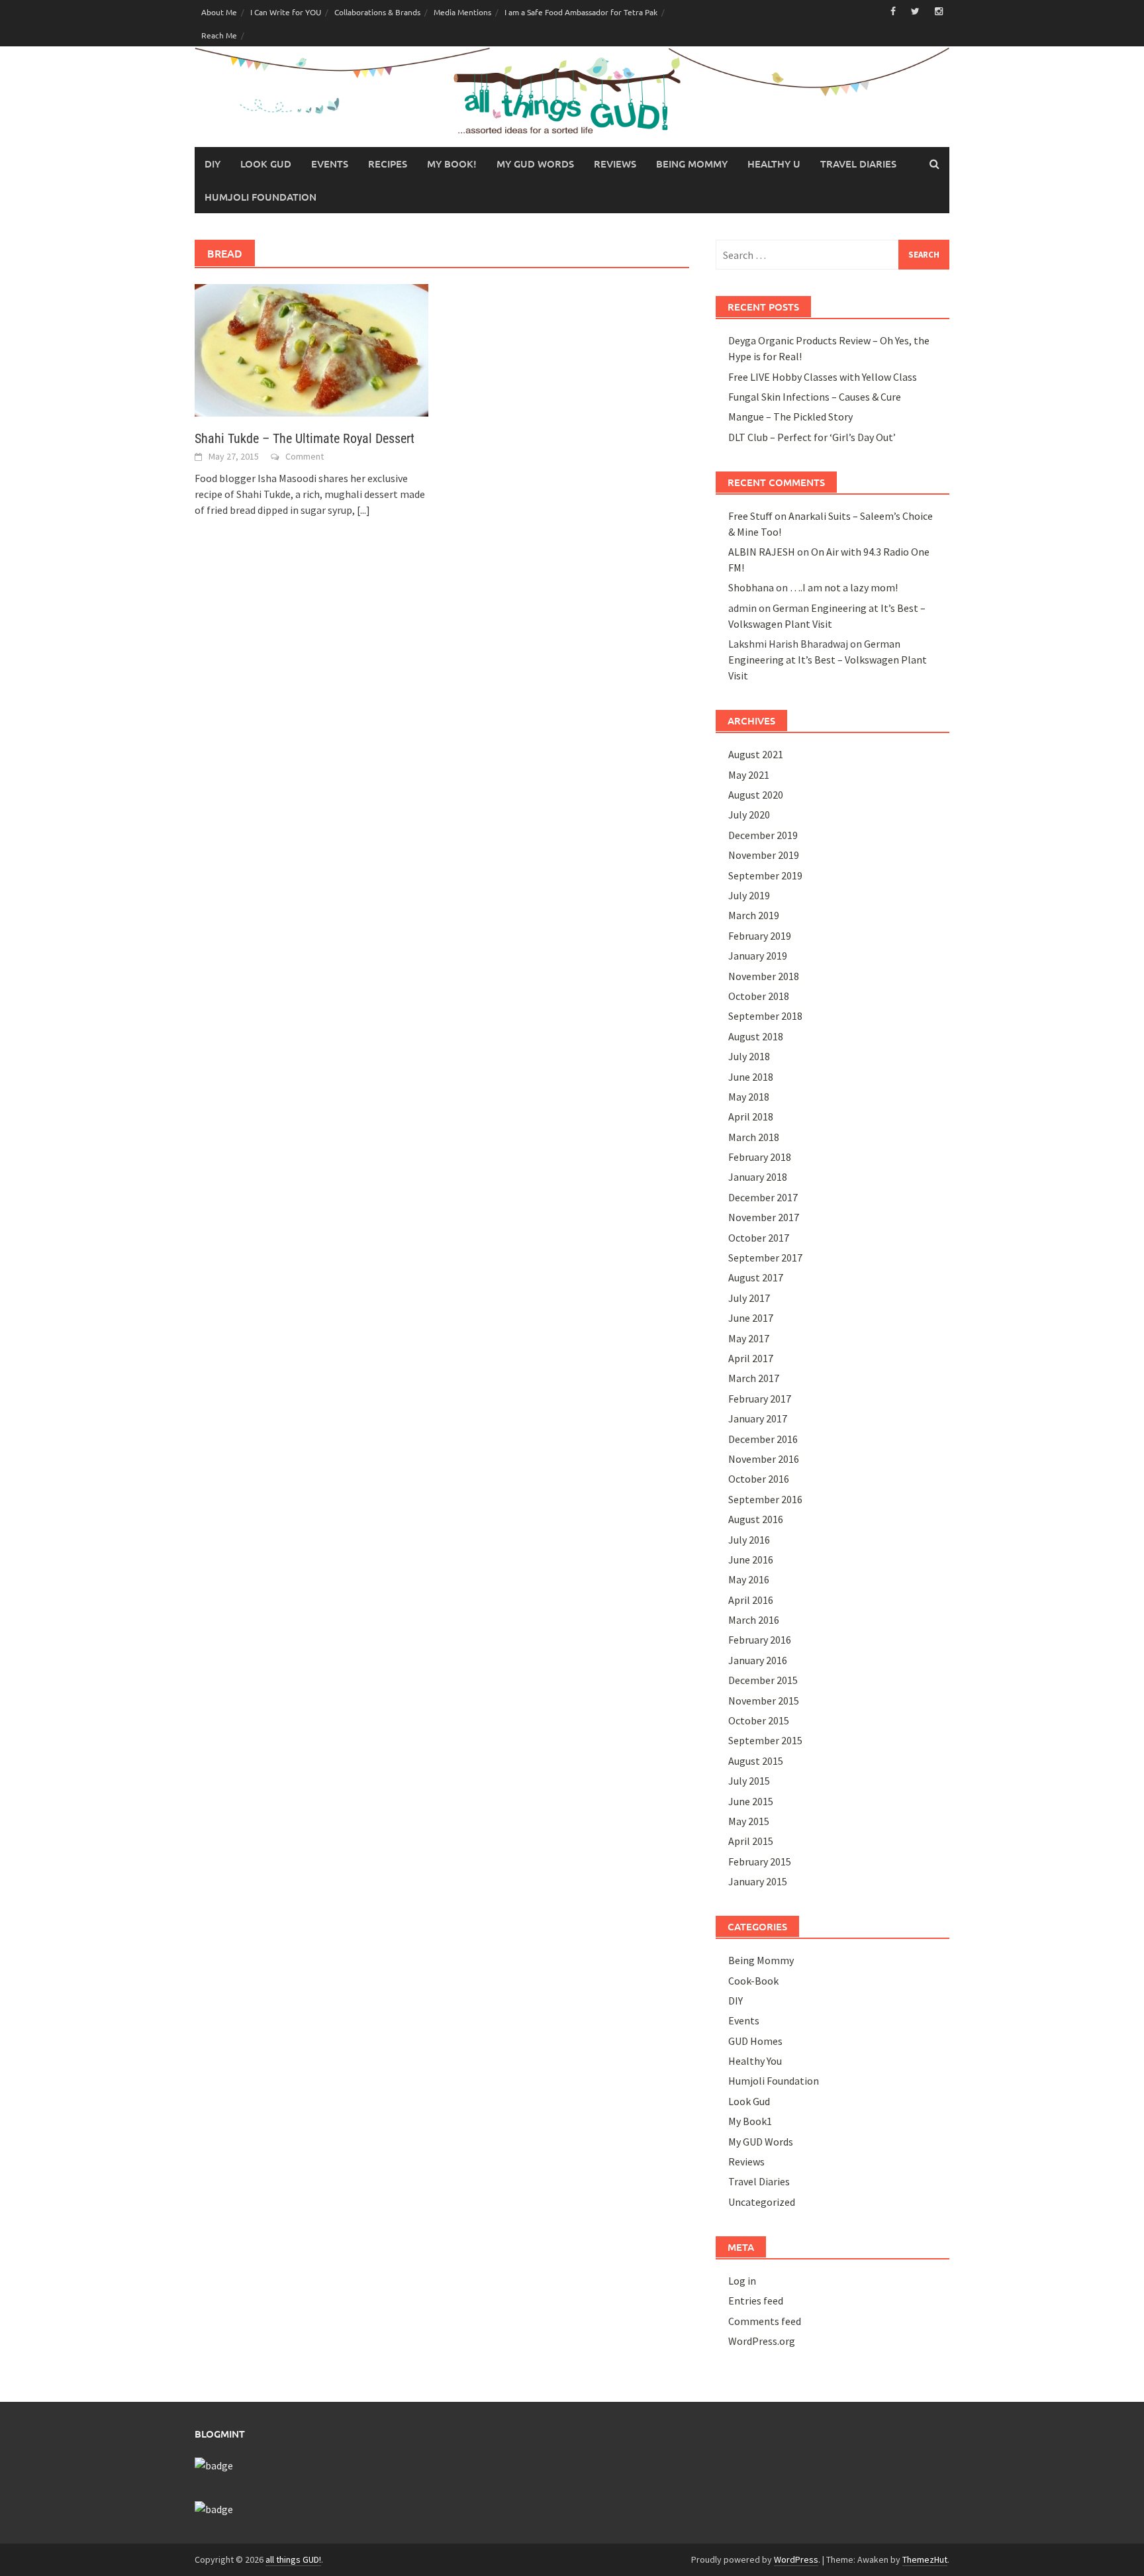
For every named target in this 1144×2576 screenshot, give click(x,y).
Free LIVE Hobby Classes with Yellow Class (823, 377)
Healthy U (774, 164)
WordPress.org (762, 2341)
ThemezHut (925, 2559)
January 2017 (758, 1418)
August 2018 (756, 1036)
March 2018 (754, 1137)
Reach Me (219, 35)
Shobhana (751, 587)
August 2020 (756, 795)
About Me (219, 12)
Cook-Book (753, 1981)
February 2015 (760, 1861)
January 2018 (758, 1177)
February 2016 (760, 1640)
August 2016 (756, 1519)
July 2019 (749, 895)
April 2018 (751, 1116)
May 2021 (749, 775)
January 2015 (758, 1881)
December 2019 (763, 835)
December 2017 (763, 1197)
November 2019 (764, 855)
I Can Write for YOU (286, 12)
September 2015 (765, 1740)
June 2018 (751, 1077)
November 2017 (764, 1217)
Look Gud (266, 164)
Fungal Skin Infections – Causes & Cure (815, 397)
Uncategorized (762, 2202)
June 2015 (751, 1801)
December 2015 (763, 1680)
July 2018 (749, 1056)
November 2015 (764, 1701)
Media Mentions (462, 12)
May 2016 (749, 1579)
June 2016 (751, 1560)
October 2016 (759, 1479)
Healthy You (755, 2061)
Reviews (615, 164)
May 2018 (749, 1097)
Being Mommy (692, 164)
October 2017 (759, 1238)
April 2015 (751, 1841)
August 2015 (756, 1761)
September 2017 (765, 1258)
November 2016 (764, 1459)
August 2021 (756, 754)
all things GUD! (293, 2559)
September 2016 (765, 1499)
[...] (363, 510)
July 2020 (749, 815)
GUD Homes (755, 2041)
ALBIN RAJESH (762, 552)
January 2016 (758, 1660)
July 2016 (749, 1540)
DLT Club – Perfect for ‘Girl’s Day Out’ (812, 437)
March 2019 (754, 915)
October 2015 (759, 1720)
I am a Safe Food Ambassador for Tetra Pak (581, 12)
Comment (305, 456)
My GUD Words (535, 164)
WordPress (796, 2559)
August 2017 (756, 1277)
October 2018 (759, 996)
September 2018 (765, 1016)
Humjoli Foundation (261, 197)
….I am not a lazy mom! (844, 587)
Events (330, 164)
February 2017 (760, 1399)
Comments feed (765, 2321)
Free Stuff (750, 516)
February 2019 (760, 936)
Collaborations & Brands (377, 12)
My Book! (452, 164)
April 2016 (751, 1600)
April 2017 (751, 1358)
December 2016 (763, 1439)
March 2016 (754, 1620)
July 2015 (749, 1781)
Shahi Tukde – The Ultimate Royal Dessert (305, 438)
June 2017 (751, 1318)
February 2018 (760, 1157)
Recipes (388, 164)
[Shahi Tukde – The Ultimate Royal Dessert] (311, 349)
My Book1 (750, 2121)
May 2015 (749, 1821)
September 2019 (765, 875)
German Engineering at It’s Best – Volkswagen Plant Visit (828, 660)
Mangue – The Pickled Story (790, 417)
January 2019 (758, 956)
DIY (213, 164)
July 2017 (749, 1298)
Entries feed (756, 2301)
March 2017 (754, 1378)
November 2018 (764, 976)
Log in (742, 2281)
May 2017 (749, 1338)
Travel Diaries (858, 164)
